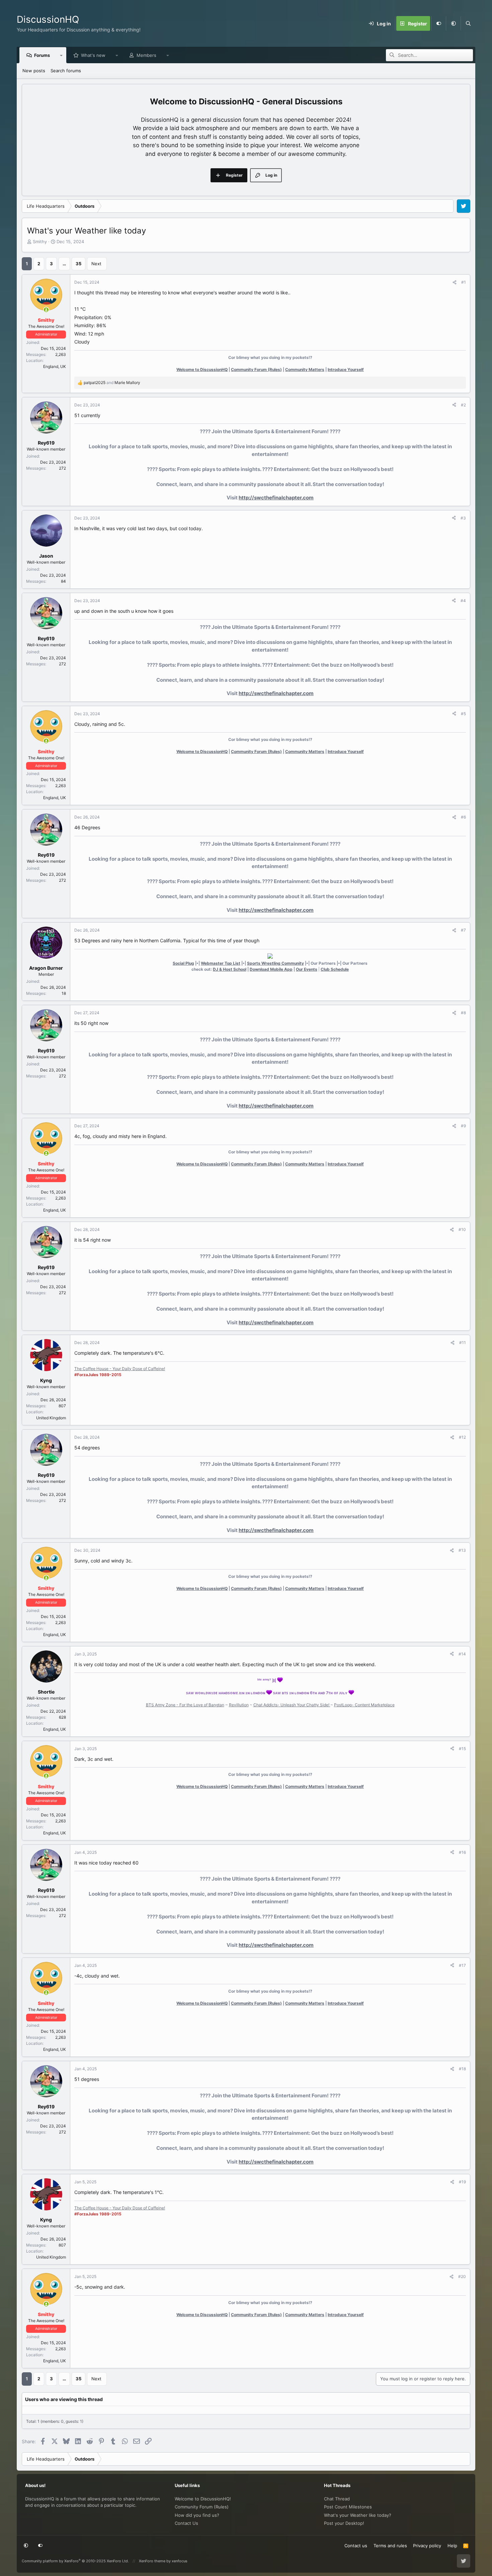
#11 (463, 1343)
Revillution (239, 1705)
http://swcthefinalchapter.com (276, 498)
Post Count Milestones (348, 2507)
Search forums (66, 71)
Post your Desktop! (344, 2523)
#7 (463, 930)
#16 (462, 1852)
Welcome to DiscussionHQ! (203, 2499)
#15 (462, 1749)
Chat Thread (337, 2499)
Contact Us (186, 2523)
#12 (462, 1437)
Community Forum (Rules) (256, 369)
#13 (462, 1550)
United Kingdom (51, 1418)
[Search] (468, 23)
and (112, 383)
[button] (453, 23)
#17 (462, 1965)
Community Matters (305, 369)
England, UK (55, 366)
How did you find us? (197, 2515)
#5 (463, 714)
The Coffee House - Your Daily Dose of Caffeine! (120, 1369)
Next (96, 264)
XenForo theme (152, 2561)
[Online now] (46, 310)
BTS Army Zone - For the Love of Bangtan (185, 1705)
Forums (42, 55)
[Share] (455, 282)
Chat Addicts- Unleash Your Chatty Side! (292, 1705)
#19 (462, 2182)
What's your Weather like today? (358, 2515)
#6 (463, 817)
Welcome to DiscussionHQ (202, 369)
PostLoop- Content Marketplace (364, 1705)
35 (78, 264)
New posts (34, 71)
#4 (463, 601)
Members (146, 55)
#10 (462, 1229)
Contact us (356, 2546)
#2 (463, 405)
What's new (93, 55)
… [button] (64, 264)
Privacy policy (427, 2546)
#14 (462, 1654)
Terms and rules (390, 2546)
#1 (464, 282)
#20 (462, 2276)
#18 (462, 2069)
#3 (463, 518)
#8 (463, 1013)
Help (452, 2546)
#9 (463, 1126)
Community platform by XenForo (75, 2561)
